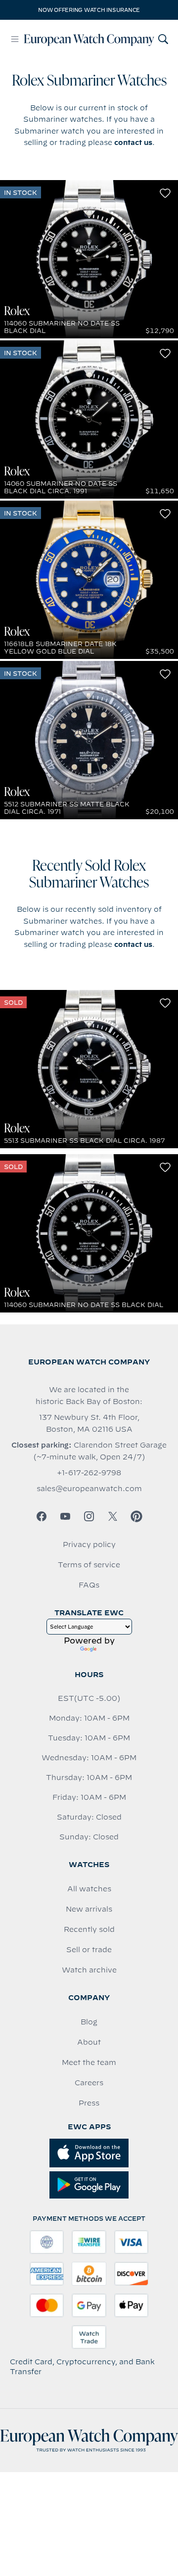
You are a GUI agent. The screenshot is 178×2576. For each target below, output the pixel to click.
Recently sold (89, 1929)
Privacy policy (89, 1545)
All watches (89, 1889)
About (89, 2042)
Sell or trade (89, 1950)
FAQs (89, 1585)
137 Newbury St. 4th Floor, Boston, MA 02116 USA (89, 1423)
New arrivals (89, 1909)
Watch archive (89, 1970)
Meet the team (89, 2062)
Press (89, 2103)
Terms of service (89, 1565)
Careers (89, 2083)
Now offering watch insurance (89, 10)
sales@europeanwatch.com (89, 1489)
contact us (133, 142)
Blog (89, 2022)
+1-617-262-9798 (89, 1473)
